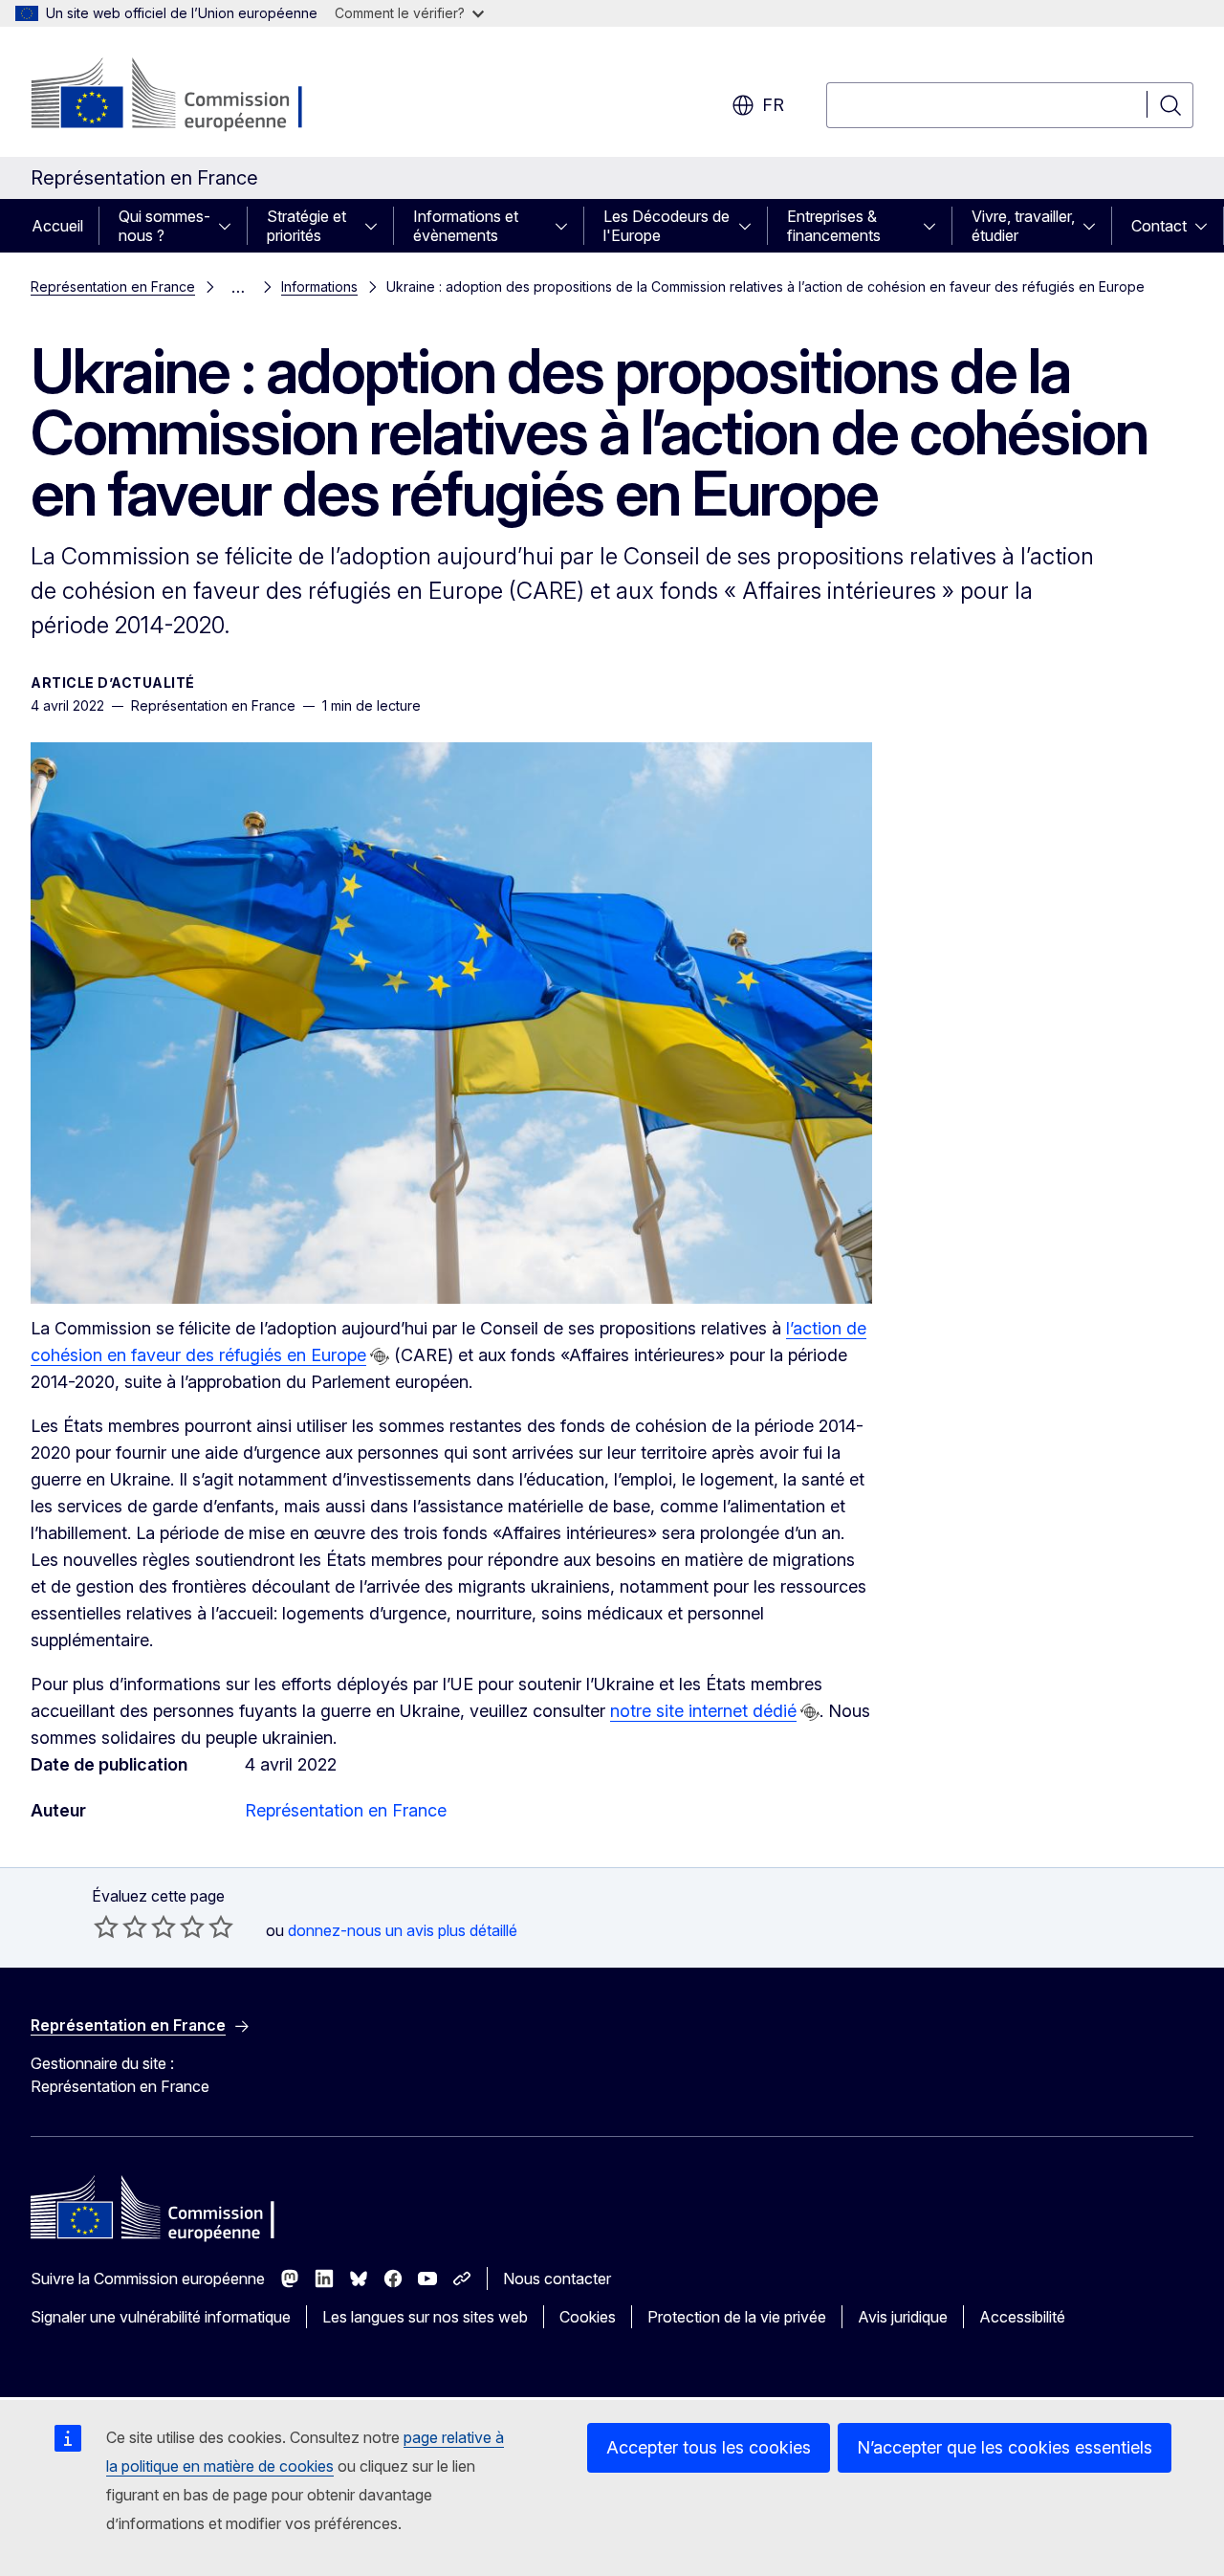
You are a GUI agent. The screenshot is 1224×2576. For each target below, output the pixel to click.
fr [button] (773, 105)
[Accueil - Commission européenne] (185, 96)
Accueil (57, 226)
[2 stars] (120, 1926)
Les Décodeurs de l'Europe (667, 226)
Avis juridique (903, 2317)
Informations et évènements (466, 226)
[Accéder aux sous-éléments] (230, 226)
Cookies (588, 2317)
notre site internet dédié (703, 1711)
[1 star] (106, 1926)
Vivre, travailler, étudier (1023, 226)
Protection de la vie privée (737, 2317)
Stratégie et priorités (306, 226)
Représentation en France (113, 286)
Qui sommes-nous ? (164, 226)
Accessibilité (1022, 2317)
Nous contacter (557, 2279)
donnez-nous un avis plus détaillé (403, 1930)
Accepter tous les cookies (709, 2447)
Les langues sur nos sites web (425, 2317)
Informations (319, 286)
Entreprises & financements (834, 226)
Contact (1159, 226)
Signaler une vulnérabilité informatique (161, 2317)
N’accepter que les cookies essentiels (1005, 2447)
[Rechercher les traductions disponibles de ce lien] (380, 1356)
